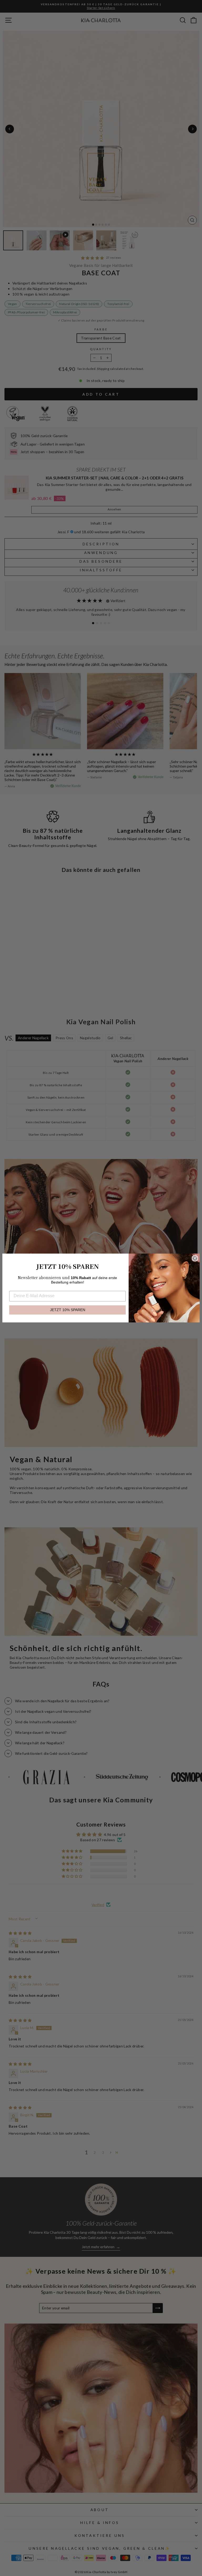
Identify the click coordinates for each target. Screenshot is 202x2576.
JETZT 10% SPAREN (68, 1310)
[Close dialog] (195, 1258)
